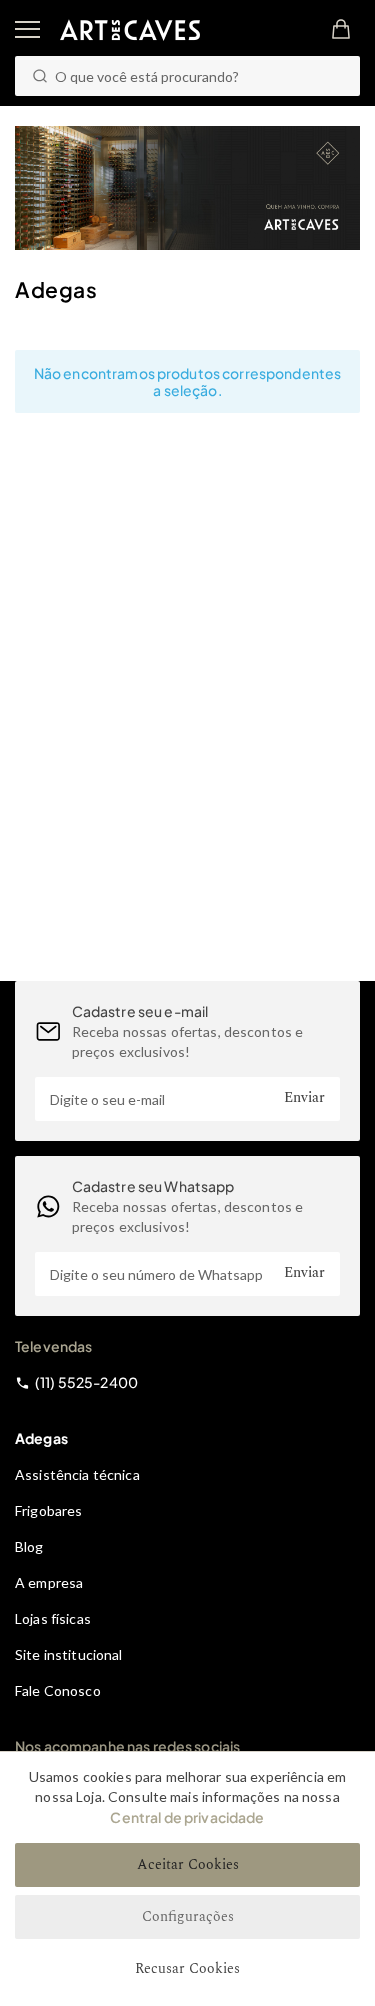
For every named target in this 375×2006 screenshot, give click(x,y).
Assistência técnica (77, 1474)
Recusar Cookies (187, 1968)
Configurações (188, 1916)
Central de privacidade (187, 1817)
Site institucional (69, 1654)
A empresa (49, 1582)
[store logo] (130, 29)
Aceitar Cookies (188, 1864)
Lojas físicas (53, 1618)
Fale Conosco (58, 1690)
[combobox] (187, 76)
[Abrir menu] (27, 29)
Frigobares (48, 1510)
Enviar (304, 1097)
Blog (29, 1546)
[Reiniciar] (333, 76)
